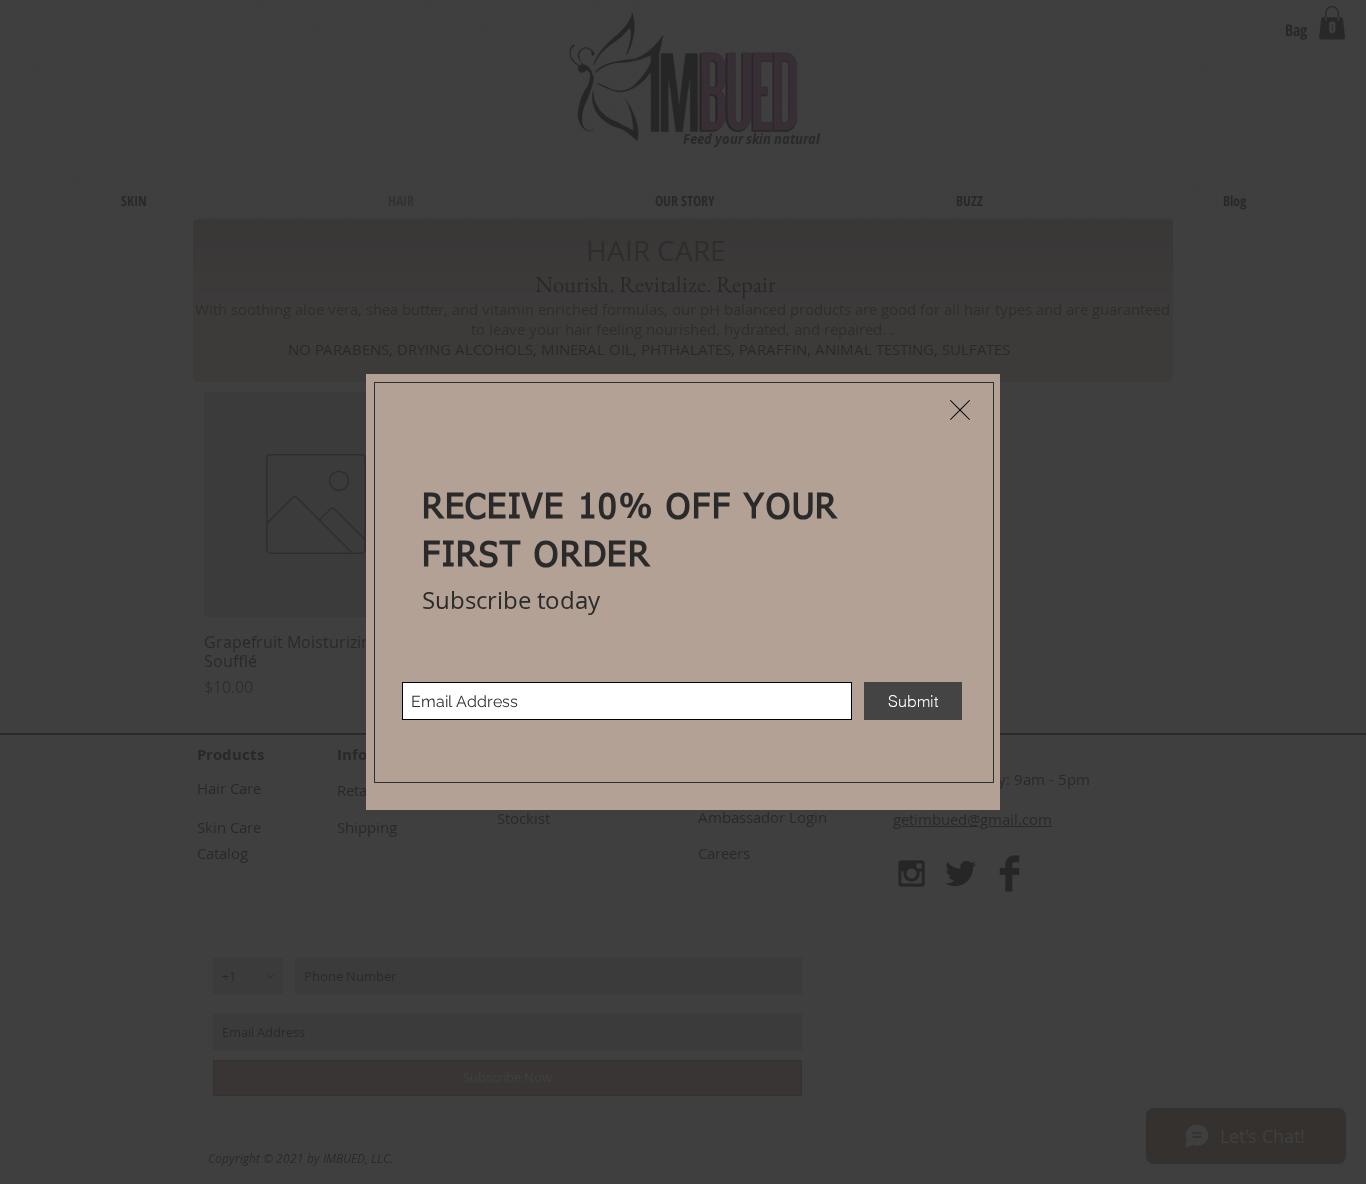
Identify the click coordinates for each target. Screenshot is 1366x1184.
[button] (960, 410)
